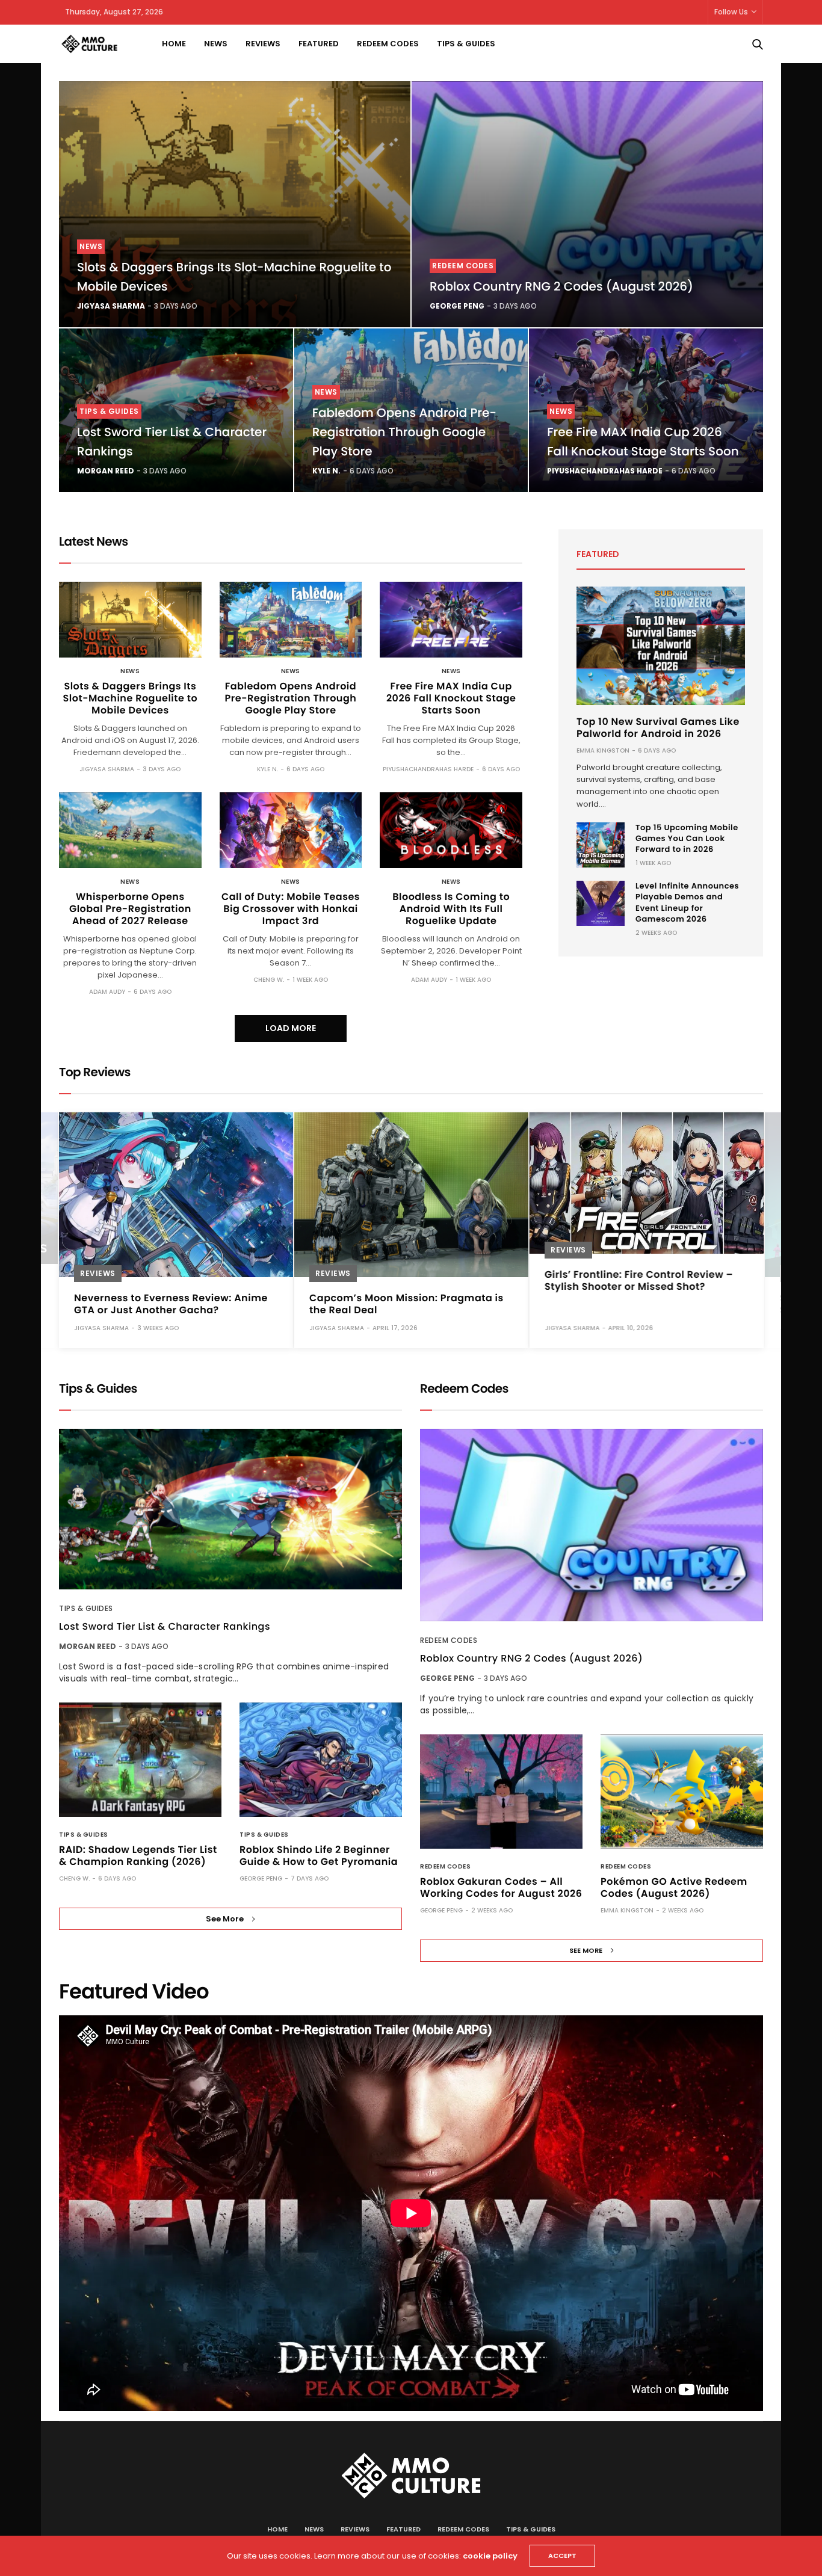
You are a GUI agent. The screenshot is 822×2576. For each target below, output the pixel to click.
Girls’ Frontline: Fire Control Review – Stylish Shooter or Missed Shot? (639, 1280)
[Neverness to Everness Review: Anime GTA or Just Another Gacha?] (176, 1195)
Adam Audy (107, 992)
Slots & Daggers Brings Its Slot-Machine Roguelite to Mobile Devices (131, 698)
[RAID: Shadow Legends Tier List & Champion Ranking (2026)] (140, 1760)
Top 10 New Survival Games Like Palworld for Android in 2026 (658, 728)
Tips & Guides (466, 44)
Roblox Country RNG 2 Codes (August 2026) (561, 286)
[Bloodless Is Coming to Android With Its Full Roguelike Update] (451, 830)
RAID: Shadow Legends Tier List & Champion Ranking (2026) (138, 1856)
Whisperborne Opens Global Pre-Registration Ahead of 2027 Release (130, 909)
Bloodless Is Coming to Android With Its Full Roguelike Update (451, 909)
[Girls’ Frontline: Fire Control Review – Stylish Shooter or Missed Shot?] (647, 1183)
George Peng (457, 306)
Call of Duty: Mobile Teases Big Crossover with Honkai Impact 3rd (291, 909)
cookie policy (490, 2556)
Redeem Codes (388, 44)
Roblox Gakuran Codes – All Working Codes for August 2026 (501, 1887)
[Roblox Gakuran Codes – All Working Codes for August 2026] (501, 1792)
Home (174, 44)
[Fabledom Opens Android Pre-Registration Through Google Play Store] (291, 620)
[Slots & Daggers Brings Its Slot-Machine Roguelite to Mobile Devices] (235, 204)
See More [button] (225, 1919)
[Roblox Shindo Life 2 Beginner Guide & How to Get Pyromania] (321, 1760)
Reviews (263, 44)
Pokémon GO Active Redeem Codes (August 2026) (674, 1887)
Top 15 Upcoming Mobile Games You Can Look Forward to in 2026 (687, 838)
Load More (291, 1028)
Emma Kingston (603, 750)
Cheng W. (269, 980)
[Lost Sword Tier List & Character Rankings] (230, 1509)
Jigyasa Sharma (111, 306)
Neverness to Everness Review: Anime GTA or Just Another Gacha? (171, 1304)
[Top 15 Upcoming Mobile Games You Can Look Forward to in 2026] (601, 845)
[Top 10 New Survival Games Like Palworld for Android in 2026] (661, 646)
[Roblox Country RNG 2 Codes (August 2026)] (587, 204)
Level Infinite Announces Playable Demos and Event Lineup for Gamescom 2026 (687, 902)
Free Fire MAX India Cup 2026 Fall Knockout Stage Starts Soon (451, 698)
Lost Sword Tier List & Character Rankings (165, 1627)
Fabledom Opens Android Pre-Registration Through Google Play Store (404, 432)
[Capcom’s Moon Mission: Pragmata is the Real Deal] (411, 1195)
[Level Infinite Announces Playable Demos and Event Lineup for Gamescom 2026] (601, 903)
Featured (319, 44)
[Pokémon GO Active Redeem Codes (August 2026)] (682, 1792)
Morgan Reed (106, 471)
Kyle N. (326, 471)
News (216, 44)
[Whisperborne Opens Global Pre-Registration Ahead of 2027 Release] (130, 830)
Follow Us (731, 12)
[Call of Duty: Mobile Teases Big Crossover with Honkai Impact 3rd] (291, 830)
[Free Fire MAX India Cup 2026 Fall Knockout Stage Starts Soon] (451, 620)
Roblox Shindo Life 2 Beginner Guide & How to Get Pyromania (319, 1856)
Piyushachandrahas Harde (605, 471)
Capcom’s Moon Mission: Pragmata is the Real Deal (406, 1304)
